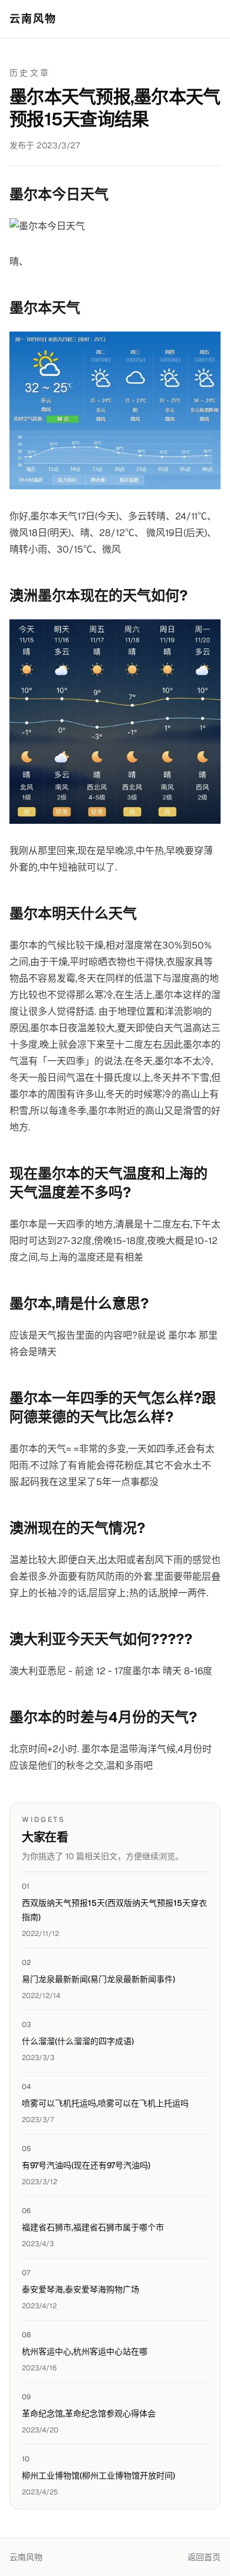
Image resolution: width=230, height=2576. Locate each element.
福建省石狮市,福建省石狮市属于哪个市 (93, 2227)
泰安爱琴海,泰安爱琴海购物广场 (80, 2289)
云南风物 (33, 19)
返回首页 (204, 2557)
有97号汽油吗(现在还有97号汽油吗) (86, 2165)
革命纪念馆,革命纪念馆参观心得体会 (89, 2413)
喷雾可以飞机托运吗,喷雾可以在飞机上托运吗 (105, 2103)
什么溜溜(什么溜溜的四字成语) (78, 2041)
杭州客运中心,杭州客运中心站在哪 (85, 2351)
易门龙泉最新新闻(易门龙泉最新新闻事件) (98, 1979)
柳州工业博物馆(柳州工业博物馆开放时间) (98, 2476)
